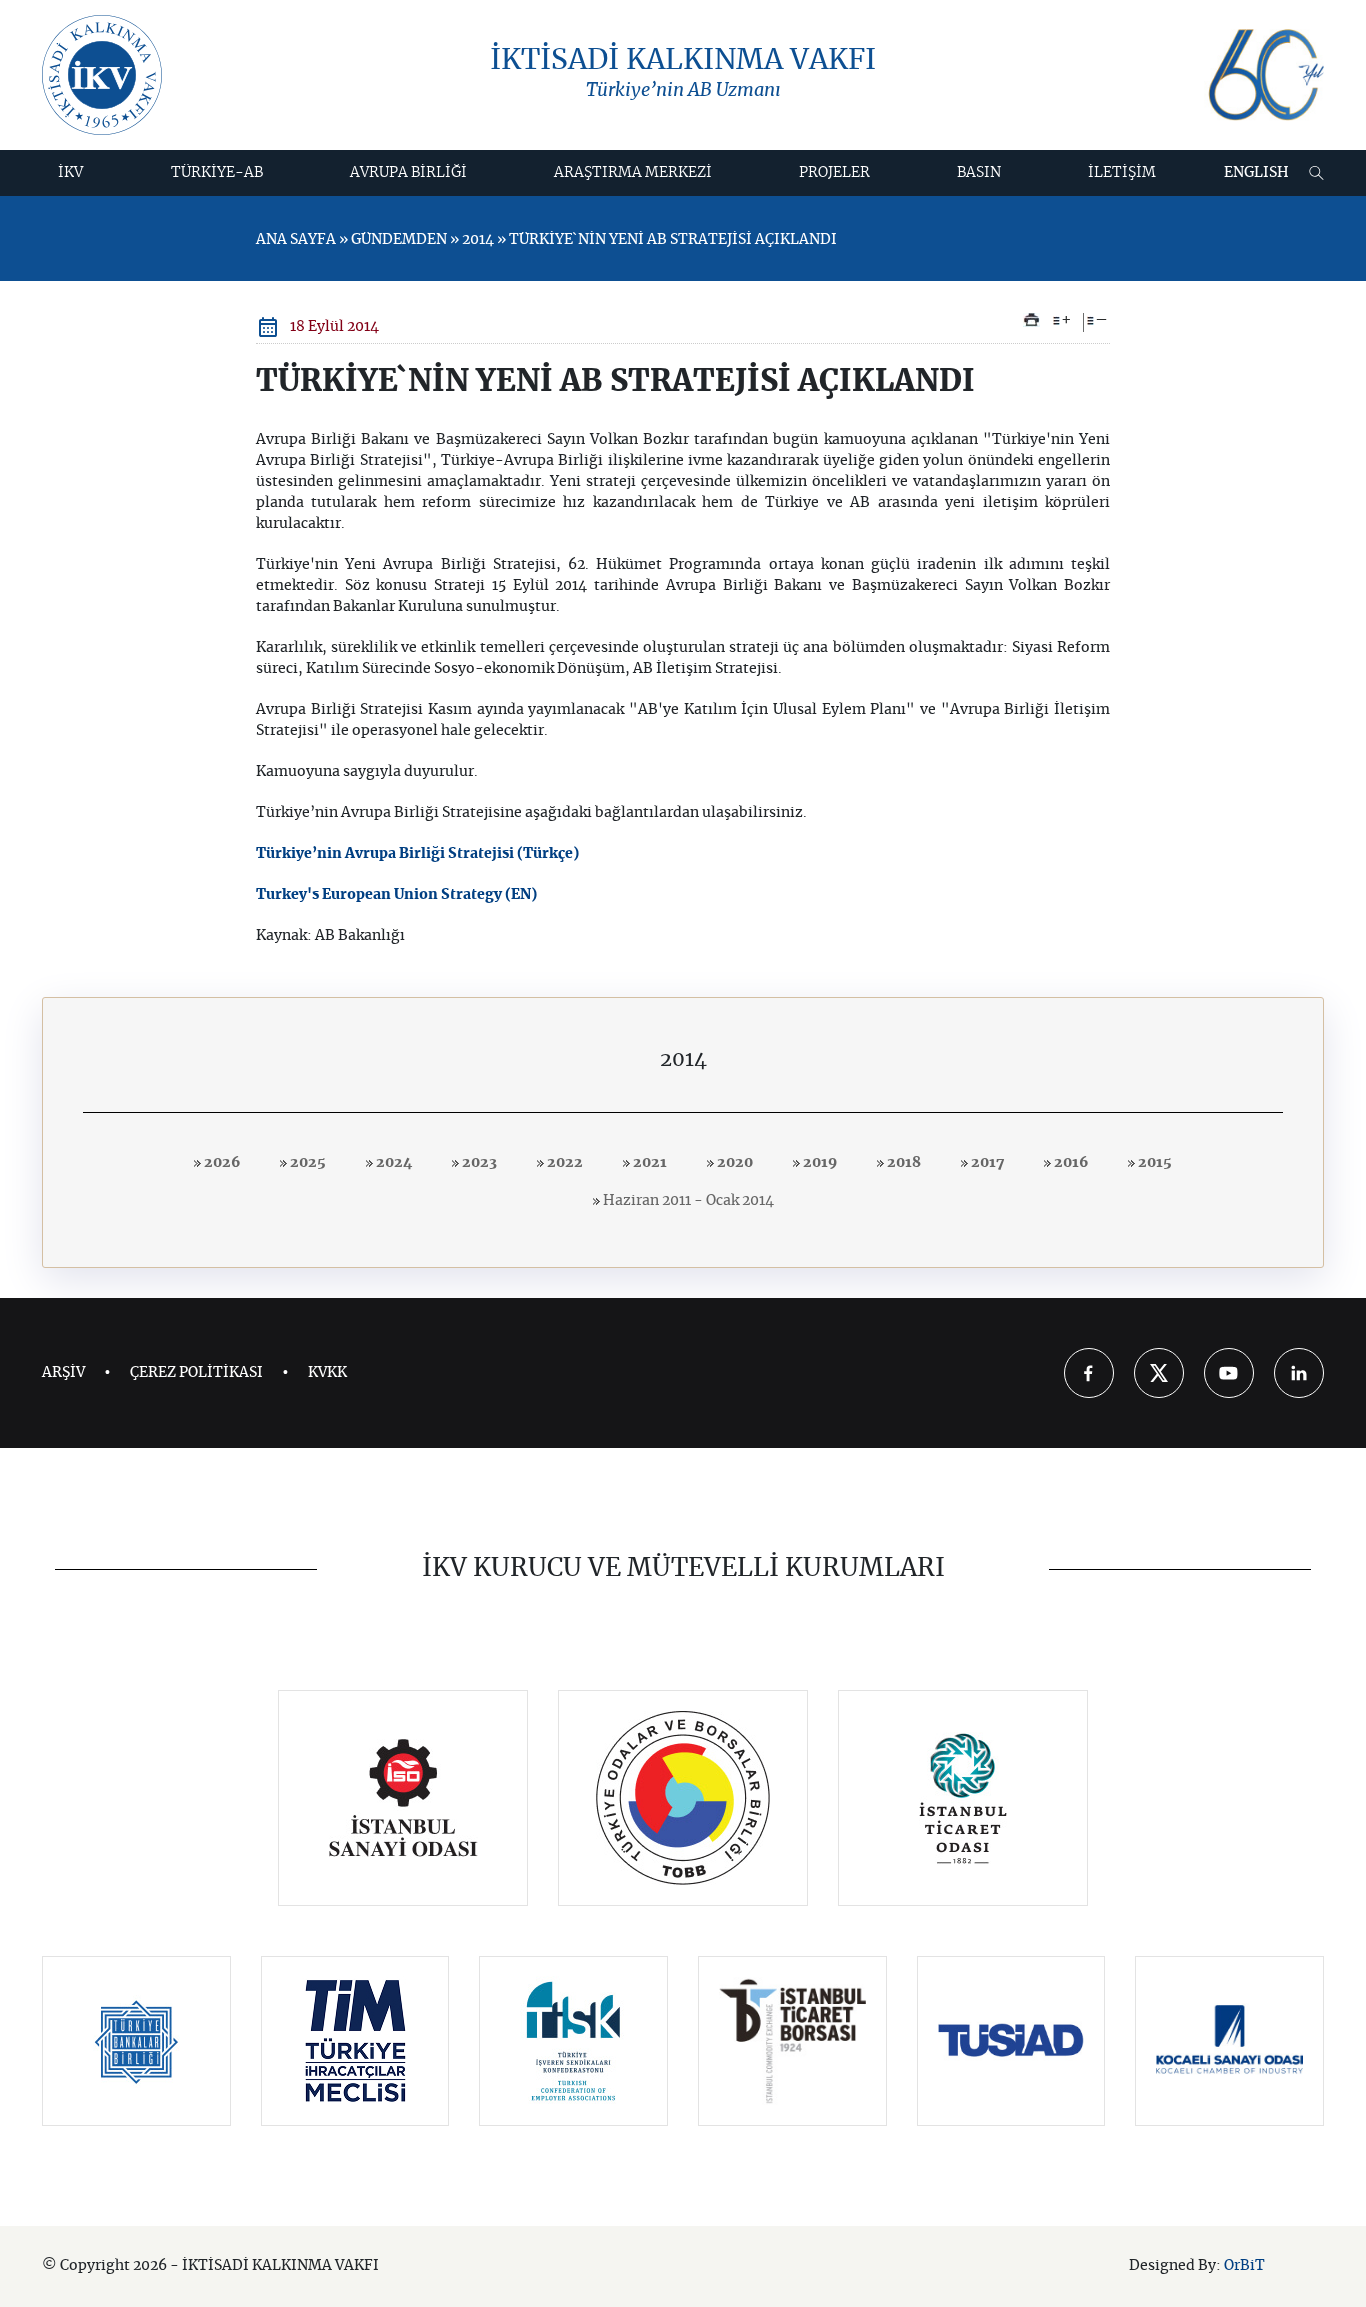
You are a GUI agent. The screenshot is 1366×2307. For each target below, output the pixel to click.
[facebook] (1089, 1373)
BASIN (979, 173)
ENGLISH (1256, 173)
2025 (306, 1163)
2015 (1153, 1163)
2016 (1069, 1163)
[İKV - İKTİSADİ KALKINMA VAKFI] (102, 75)
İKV (70, 173)
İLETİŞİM (1122, 173)
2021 (648, 1163)
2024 (392, 1163)
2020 (733, 1163)
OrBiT (1244, 2266)
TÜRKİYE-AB (217, 173)
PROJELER (834, 173)
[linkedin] (1299, 1373)
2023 (478, 1163)
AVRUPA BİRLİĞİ (408, 173)
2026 (220, 1163)
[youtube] (1229, 1373)
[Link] (403, 1798)
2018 (902, 1163)
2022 (563, 1163)
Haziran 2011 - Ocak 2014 (687, 1201)
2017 (986, 1163)
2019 (818, 1163)
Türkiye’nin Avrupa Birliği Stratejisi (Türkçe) (417, 854)
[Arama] (1316, 173)
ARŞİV (63, 1373)
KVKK (327, 1373)
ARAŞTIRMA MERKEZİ (633, 173)
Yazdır (1031, 320)
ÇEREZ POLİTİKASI (196, 1373)
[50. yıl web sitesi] (1264, 75)
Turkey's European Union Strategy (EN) (396, 895)
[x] (1159, 1373)
